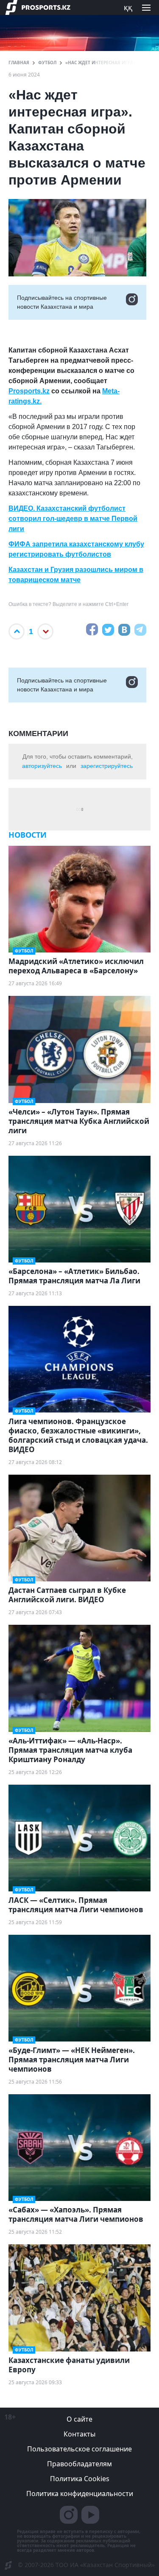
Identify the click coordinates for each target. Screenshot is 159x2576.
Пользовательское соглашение (79, 2449)
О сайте (79, 2419)
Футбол (47, 63)
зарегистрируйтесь (107, 766)
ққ (128, 7)
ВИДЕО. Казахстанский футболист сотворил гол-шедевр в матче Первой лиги (73, 519)
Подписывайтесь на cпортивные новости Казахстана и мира (62, 302)
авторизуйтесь (42, 766)
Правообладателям (79, 2464)
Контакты (79, 2434)
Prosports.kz (29, 391)
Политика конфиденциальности (80, 2494)
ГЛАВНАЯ (19, 63)
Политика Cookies (80, 2479)
